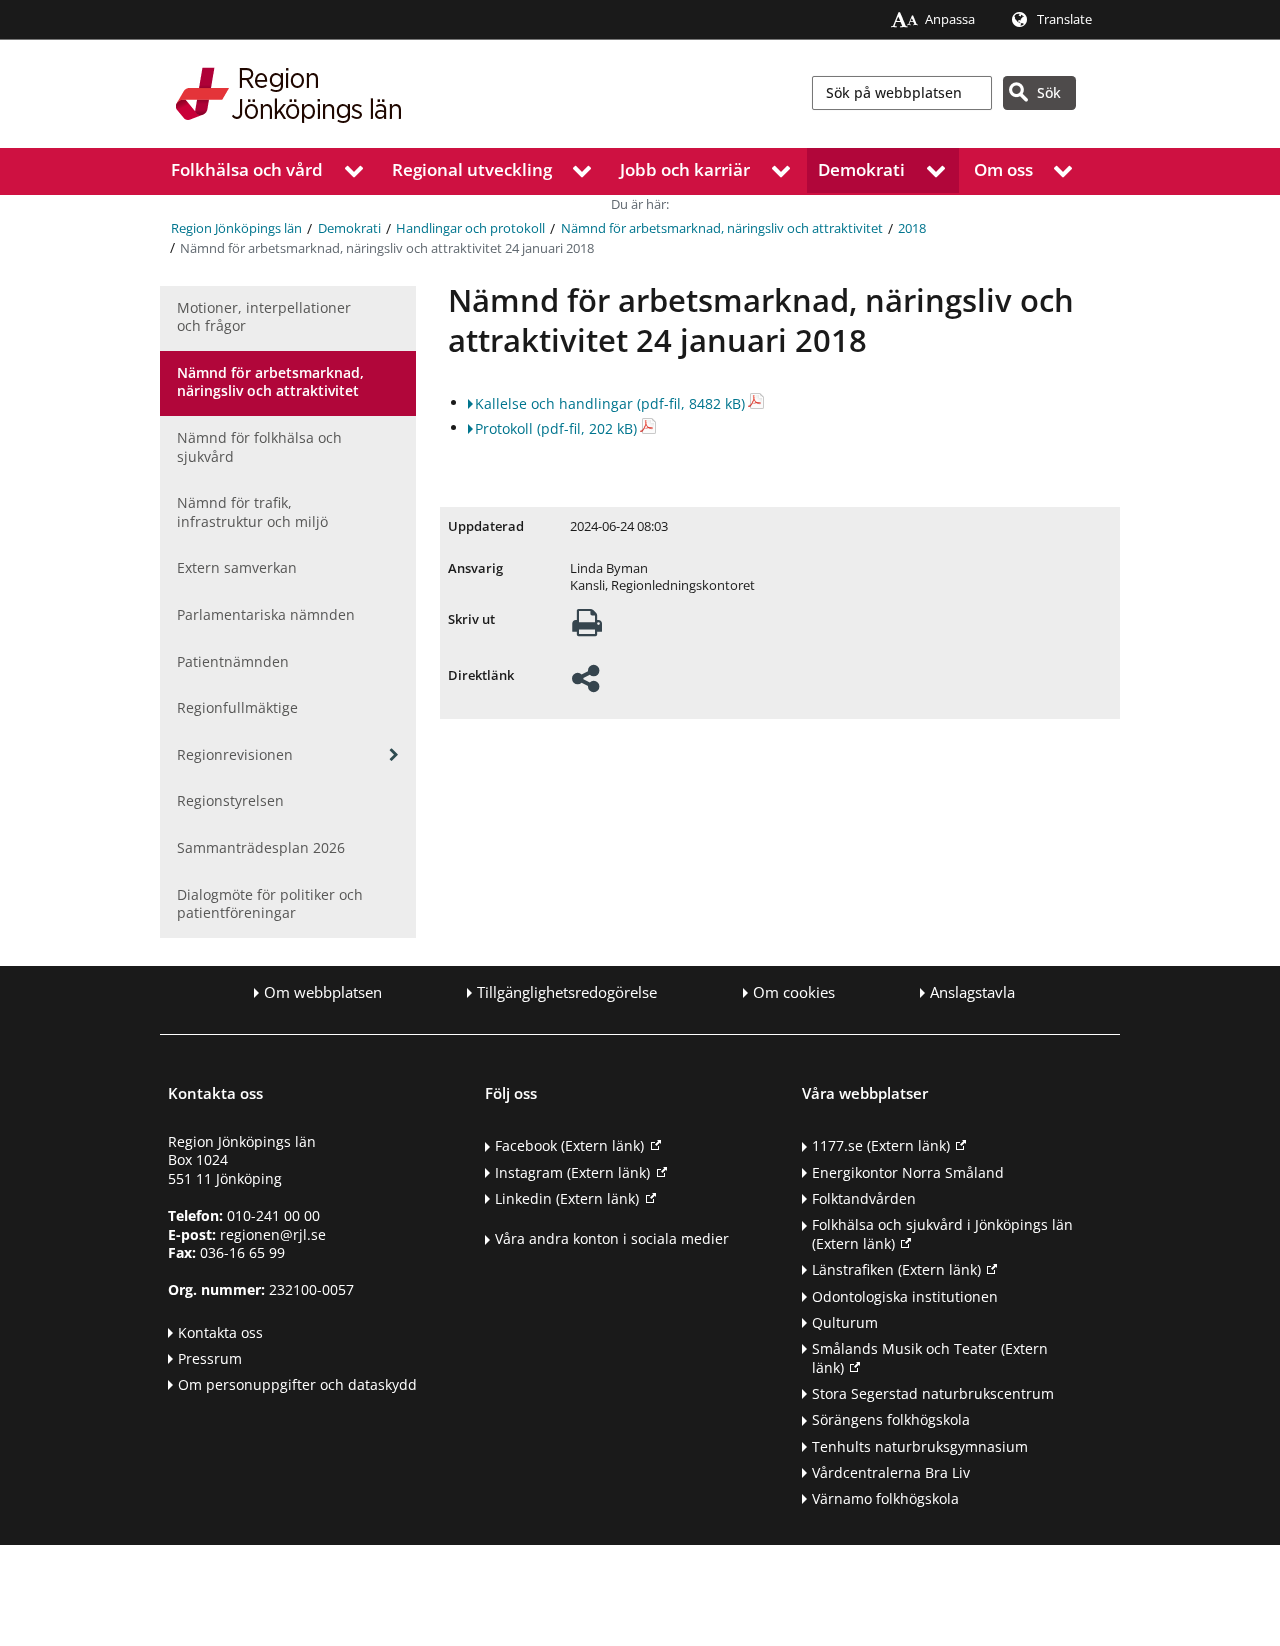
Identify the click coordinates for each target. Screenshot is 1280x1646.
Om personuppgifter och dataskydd (297, 1384)
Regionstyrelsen (230, 800)
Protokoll (556, 428)
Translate (1064, 19)
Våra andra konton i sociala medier (612, 1238)
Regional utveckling (472, 169)
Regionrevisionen (235, 754)
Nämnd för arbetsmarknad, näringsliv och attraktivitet (722, 228)
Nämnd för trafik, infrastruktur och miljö (252, 512)
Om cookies (794, 992)
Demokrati (861, 169)
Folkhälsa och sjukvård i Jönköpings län (942, 1234)
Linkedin (567, 1198)
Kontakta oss (220, 1332)
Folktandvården (864, 1198)
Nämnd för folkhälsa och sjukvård (259, 447)
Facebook (569, 1145)
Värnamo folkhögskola (885, 1498)
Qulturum (845, 1322)
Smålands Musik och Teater (930, 1358)
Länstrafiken (896, 1269)
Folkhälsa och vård (247, 169)
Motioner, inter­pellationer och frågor (264, 317)
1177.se (881, 1145)
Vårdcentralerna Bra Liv (891, 1472)
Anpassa (950, 19)
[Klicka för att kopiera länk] (585, 684)
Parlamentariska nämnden (266, 614)
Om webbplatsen (323, 992)
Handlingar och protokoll (470, 228)
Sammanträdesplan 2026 (261, 847)
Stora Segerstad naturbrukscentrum (933, 1393)
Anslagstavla (972, 992)
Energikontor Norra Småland (908, 1172)
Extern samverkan (237, 567)
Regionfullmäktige (237, 707)
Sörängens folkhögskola (891, 1419)
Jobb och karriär (685, 169)
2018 (912, 228)
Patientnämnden (233, 661)
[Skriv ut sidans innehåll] (587, 628)
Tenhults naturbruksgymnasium (920, 1446)
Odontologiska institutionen (905, 1296)
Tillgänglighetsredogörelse (567, 992)
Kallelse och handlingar (610, 403)
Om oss (1003, 169)
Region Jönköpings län (236, 228)
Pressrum (210, 1358)
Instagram (572, 1172)
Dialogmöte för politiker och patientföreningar (270, 904)
